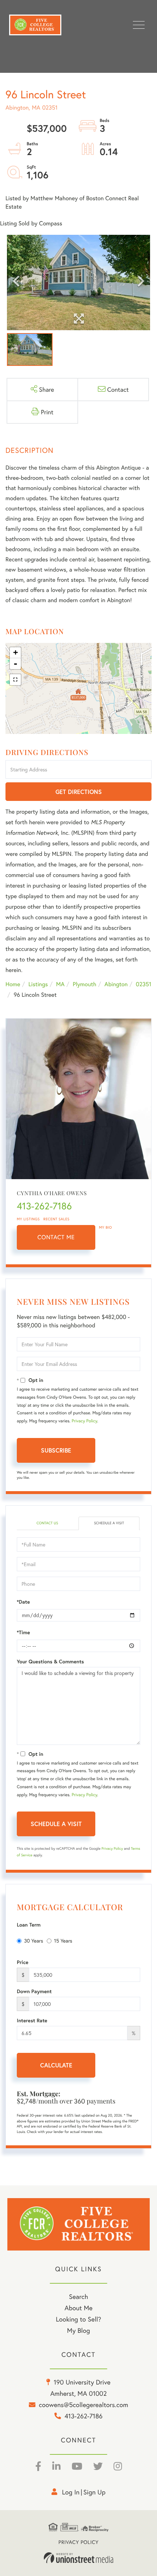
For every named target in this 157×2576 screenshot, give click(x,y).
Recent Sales (57, 1219)
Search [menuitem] (78, 2296)
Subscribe (56, 1450)
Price (23, 1962)
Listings (38, 984)
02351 (143, 984)
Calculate (56, 2065)
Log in (71, 2492)
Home (13, 984)
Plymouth (84, 984)
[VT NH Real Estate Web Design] (78, 2558)
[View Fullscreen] (15, 680)
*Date (23, 1602)
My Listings (28, 1219)
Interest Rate (32, 2020)
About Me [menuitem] (79, 2308)
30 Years (34, 1941)
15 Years (63, 1941)
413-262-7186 (44, 1206)
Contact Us (47, 1523)
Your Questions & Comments (50, 1662)
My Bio (106, 1227)
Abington (116, 984)
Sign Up (94, 2492)
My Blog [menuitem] (79, 2330)
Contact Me (56, 1237)
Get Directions (79, 792)
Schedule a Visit (109, 1523)
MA (60, 984)
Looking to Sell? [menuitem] (78, 2319)
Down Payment (34, 1991)
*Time (23, 1632)
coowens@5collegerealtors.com (83, 2405)
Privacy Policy (84, 1421)
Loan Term (29, 1925)
